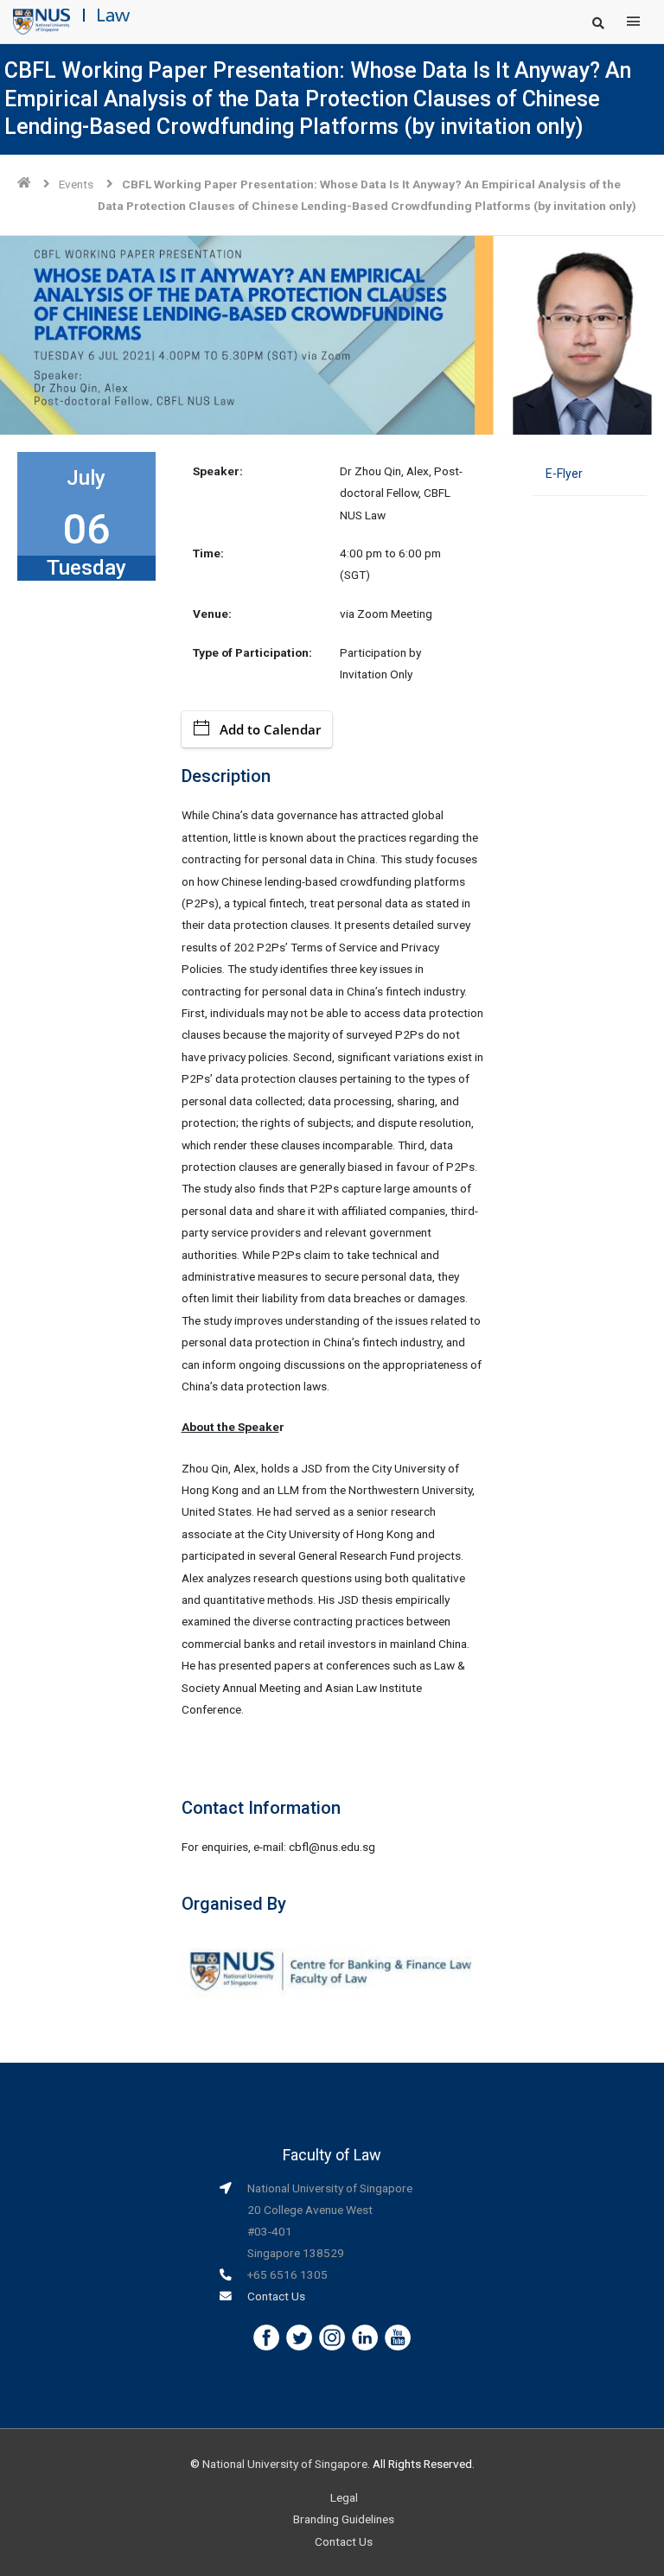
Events (76, 184)
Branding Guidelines (344, 2519)
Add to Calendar (270, 729)
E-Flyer (564, 474)
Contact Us (276, 2296)
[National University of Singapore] (41, 21)
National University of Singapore (285, 2464)
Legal (344, 2497)
